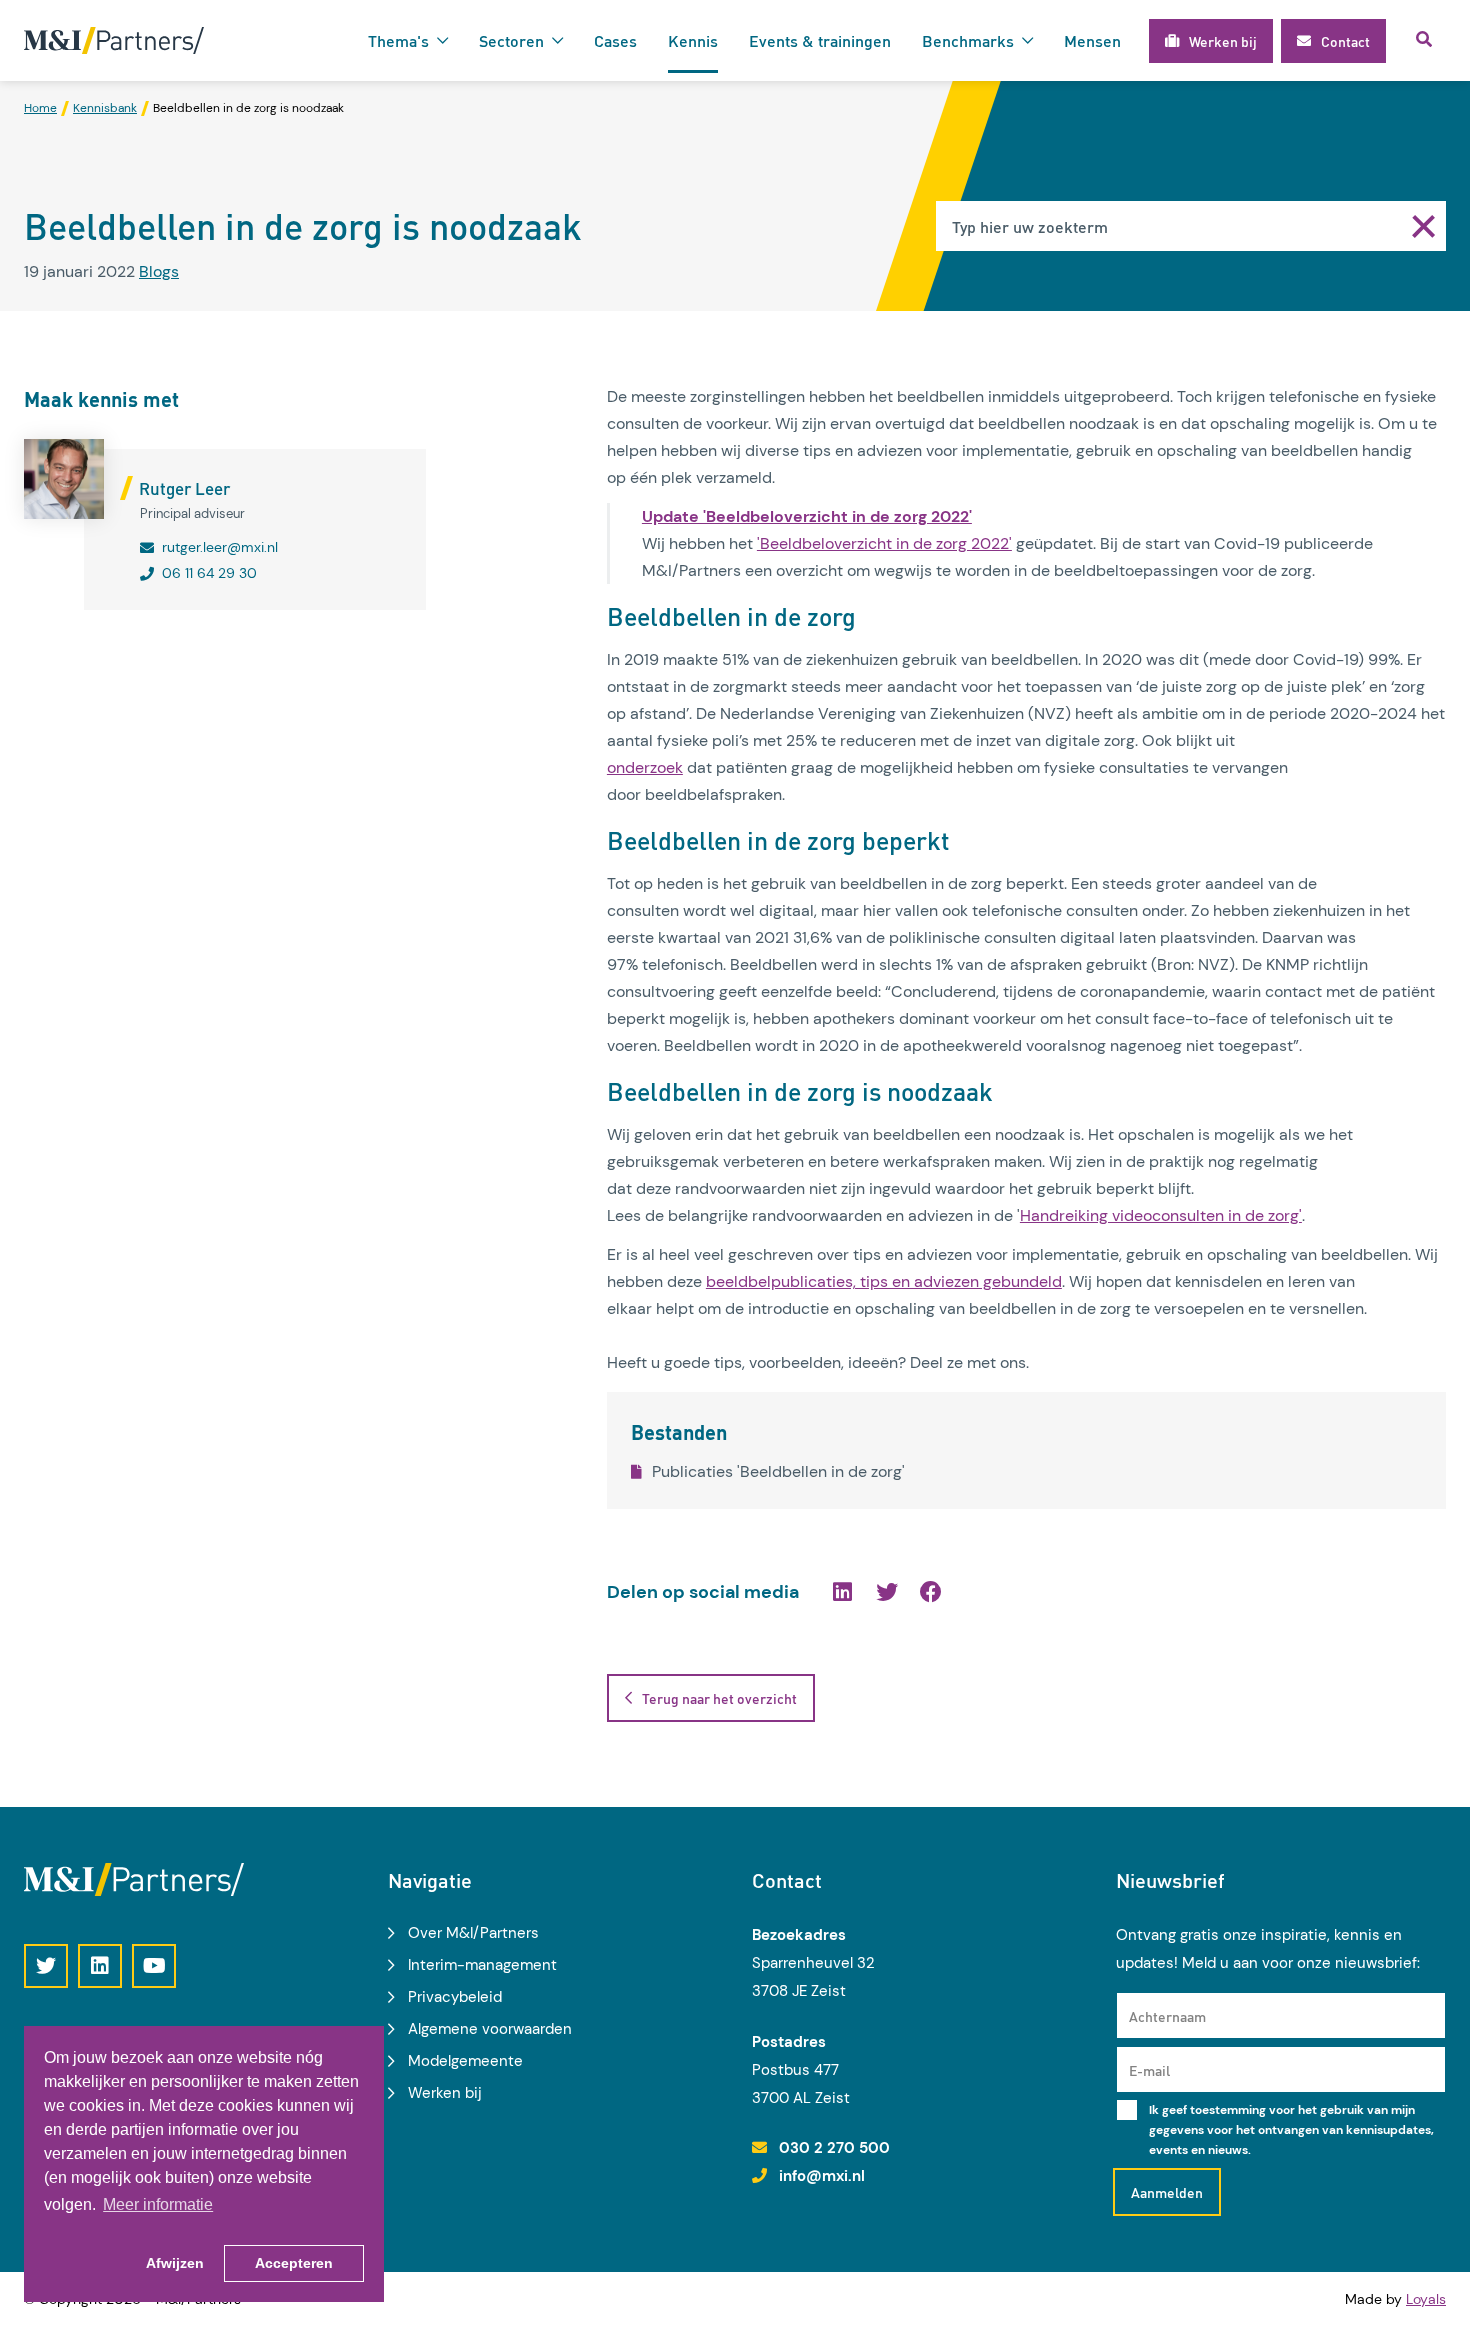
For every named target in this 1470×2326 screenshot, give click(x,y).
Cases (615, 40)
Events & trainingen (820, 40)
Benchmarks (968, 40)
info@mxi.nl (822, 2176)
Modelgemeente (465, 2061)
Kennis (693, 40)
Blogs (159, 271)
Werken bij (445, 2093)
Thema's (398, 40)
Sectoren (511, 40)
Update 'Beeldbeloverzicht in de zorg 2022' (807, 516)
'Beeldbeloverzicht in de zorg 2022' (884, 543)
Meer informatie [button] (158, 2204)
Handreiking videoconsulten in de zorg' (1161, 1215)
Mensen (1092, 40)
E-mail (1149, 2070)
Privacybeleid (455, 1997)
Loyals (1426, 2299)
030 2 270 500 (834, 2148)
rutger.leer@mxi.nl (220, 547)
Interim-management (482, 1965)
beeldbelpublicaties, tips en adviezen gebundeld (884, 1281)
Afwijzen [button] (175, 2263)
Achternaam (1167, 2016)
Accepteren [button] (294, 2263)
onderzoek (645, 767)
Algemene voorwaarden (490, 2029)
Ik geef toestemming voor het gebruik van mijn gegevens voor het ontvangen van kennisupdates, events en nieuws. (1291, 2130)
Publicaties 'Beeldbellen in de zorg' (778, 1471)
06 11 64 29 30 (209, 573)
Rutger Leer (184, 488)
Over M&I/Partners (473, 1933)
